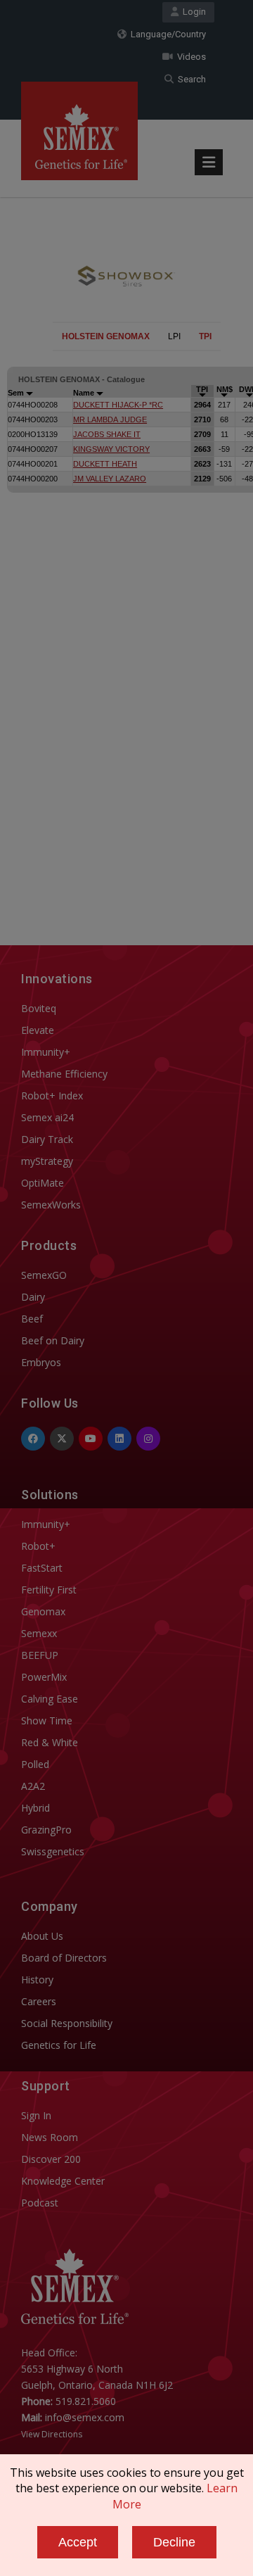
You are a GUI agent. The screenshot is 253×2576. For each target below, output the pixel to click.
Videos (189, 57)
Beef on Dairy (53, 1340)
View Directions (52, 2434)
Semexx (39, 1633)
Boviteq (39, 1008)
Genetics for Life (59, 2045)
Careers (39, 2001)
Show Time (47, 1721)
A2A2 (33, 1786)
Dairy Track (47, 1139)
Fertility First (49, 1590)
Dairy (33, 1297)
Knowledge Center (63, 2181)
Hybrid (35, 1808)
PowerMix (44, 1677)
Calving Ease (50, 1699)
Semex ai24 (47, 1117)
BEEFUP (40, 1655)
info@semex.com (85, 2417)
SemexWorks (51, 1205)
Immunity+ (46, 1052)
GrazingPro (46, 1830)
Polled (35, 1764)
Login (192, 12)
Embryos (41, 1362)
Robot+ (38, 1546)
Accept (78, 2542)
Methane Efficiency (64, 1074)
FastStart (42, 1568)
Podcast (40, 2203)
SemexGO (44, 1275)
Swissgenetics (53, 1851)
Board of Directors (64, 1958)
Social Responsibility (67, 2023)
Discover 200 (51, 2159)
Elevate (38, 1030)
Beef (32, 1319)
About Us (42, 1936)
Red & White (50, 1742)
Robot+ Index (52, 1096)
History (37, 1980)
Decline (174, 2542)
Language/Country (166, 34)
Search (190, 79)
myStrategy (47, 1161)
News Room (50, 2137)
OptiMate (43, 1183)
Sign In (36, 2115)
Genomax (43, 1611)
